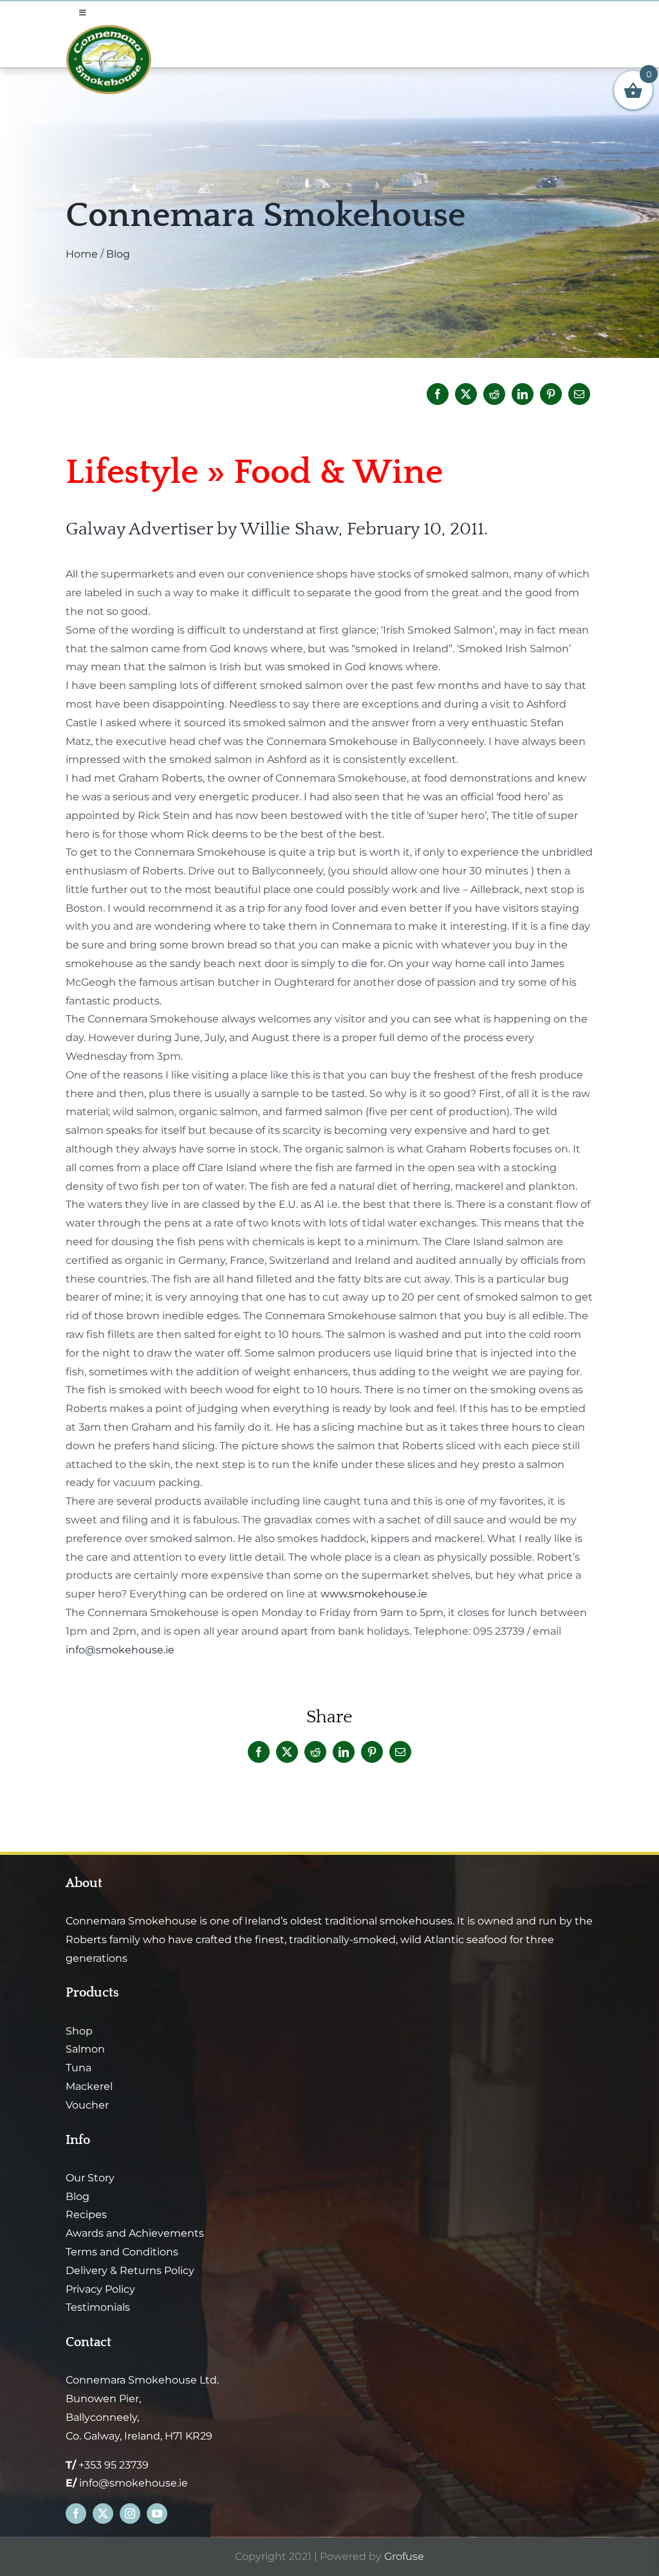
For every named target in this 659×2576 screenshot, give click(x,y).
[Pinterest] (551, 394)
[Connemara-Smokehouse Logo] (109, 29)
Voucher (87, 2105)
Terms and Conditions (122, 2252)
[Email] (579, 394)
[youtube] (157, 2514)
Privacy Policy (100, 2289)
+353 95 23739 (114, 2465)
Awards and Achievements (135, 2233)
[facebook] (76, 2514)
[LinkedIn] (523, 394)
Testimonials (98, 2307)
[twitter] (103, 2514)
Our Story (90, 2178)
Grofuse (404, 2556)
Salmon (85, 2049)
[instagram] (130, 2514)
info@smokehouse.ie (120, 1650)
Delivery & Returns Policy (130, 2270)
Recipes (86, 2214)
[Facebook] (438, 394)
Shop (79, 2031)
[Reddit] (494, 394)
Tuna (79, 2068)
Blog (118, 254)
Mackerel (89, 2086)
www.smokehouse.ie (374, 1594)
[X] (466, 394)
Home (82, 254)
